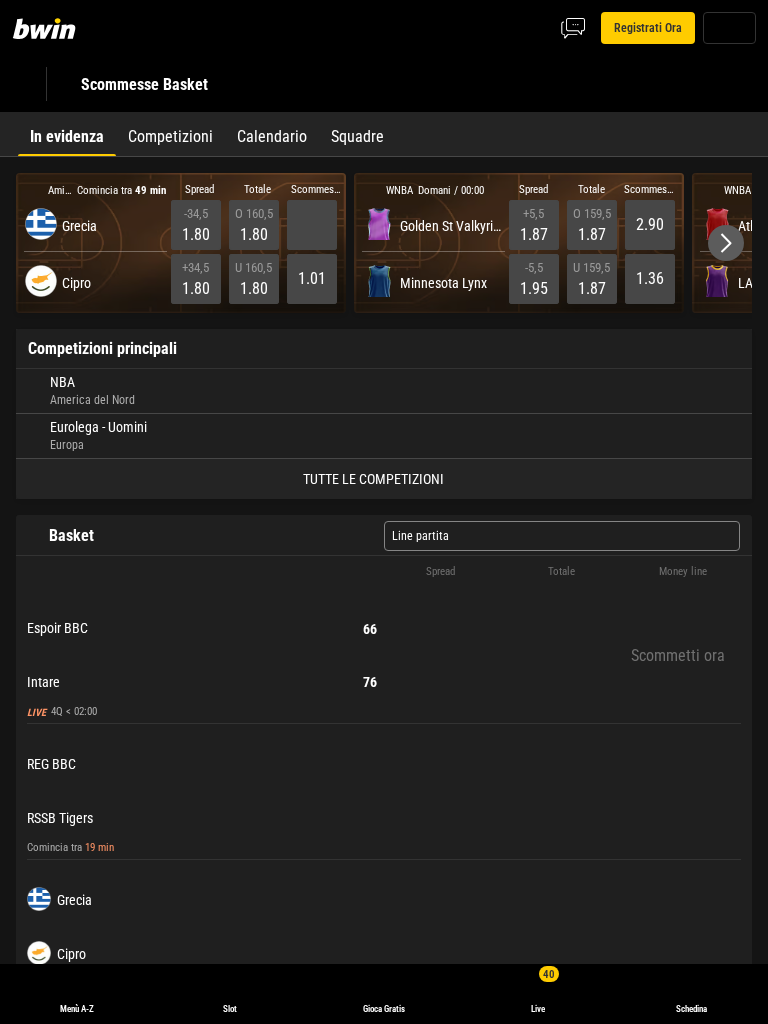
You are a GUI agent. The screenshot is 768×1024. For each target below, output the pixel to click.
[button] (726, 243)
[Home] (56, 28)
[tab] (67, 134)
